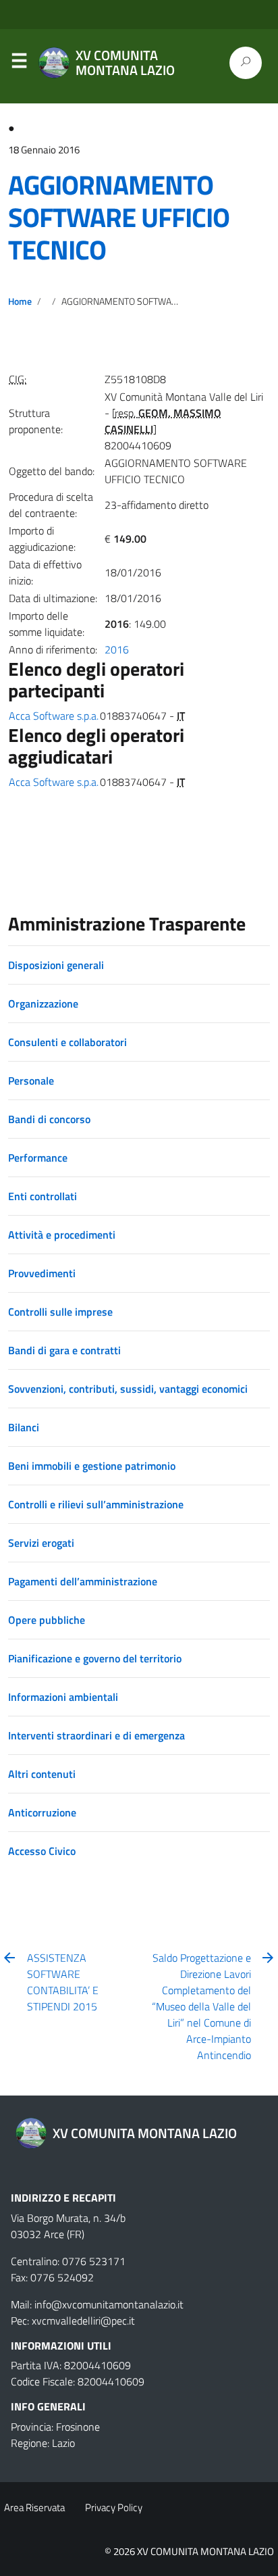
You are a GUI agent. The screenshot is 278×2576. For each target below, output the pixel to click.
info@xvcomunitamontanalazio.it (109, 2304)
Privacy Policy (114, 2507)
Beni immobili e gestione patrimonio (92, 1466)
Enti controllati (43, 1196)
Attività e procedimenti (62, 1235)
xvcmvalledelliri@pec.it (83, 2321)
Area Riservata (34, 2507)
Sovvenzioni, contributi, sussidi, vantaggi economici (128, 1389)
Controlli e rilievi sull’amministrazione (96, 1504)
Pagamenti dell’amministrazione (83, 1581)
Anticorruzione (42, 1812)
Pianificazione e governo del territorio (95, 1658)
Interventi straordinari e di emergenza (96, 1735)
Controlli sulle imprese (60, 1312)
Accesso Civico (42, 1851)
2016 (117, 649)
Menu (19, 64)
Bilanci (24, 1427)
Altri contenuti (42, 1774)
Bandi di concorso (49, 1119)
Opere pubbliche (47, 1620)
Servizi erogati (41, 1543)
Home (20, 301)
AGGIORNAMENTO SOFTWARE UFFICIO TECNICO (119, 217)
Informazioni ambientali (63, 1697)
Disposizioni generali (56, 965)
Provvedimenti (42, 1273)
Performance (38, 1158)
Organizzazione (43, 1004)
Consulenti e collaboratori (67, 1042)
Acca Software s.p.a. (54, 716)
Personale (31, 1081)
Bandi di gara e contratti (64, 1350)
